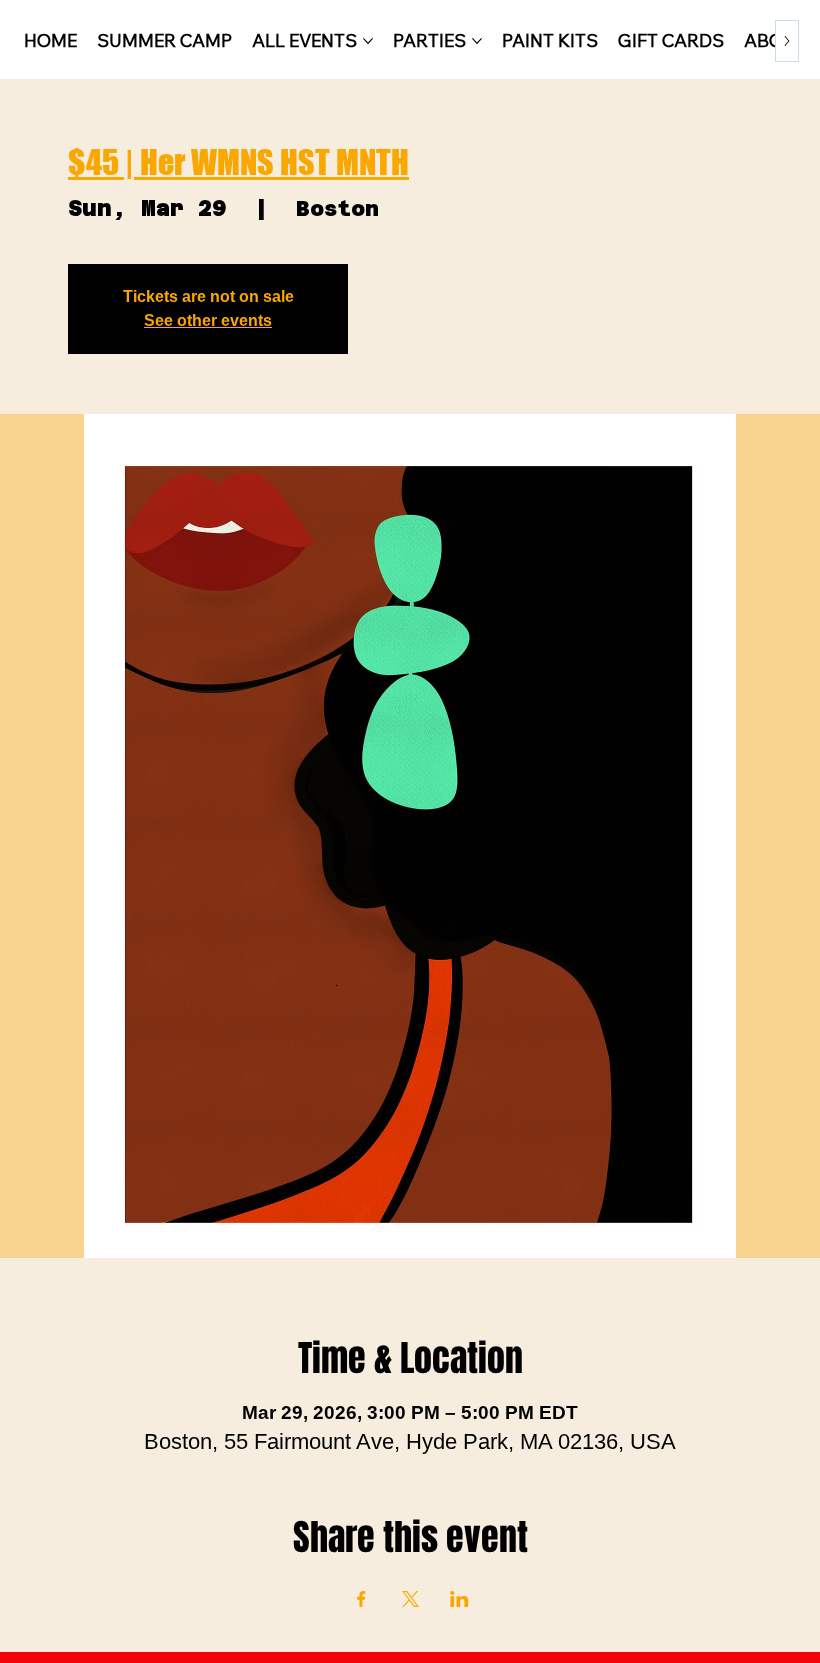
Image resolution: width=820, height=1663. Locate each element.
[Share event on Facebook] (361, 1599)
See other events (208, 320)
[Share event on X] (410, 1599)
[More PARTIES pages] (477, 41)
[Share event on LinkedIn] (459, 1599)
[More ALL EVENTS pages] (368, 41)
